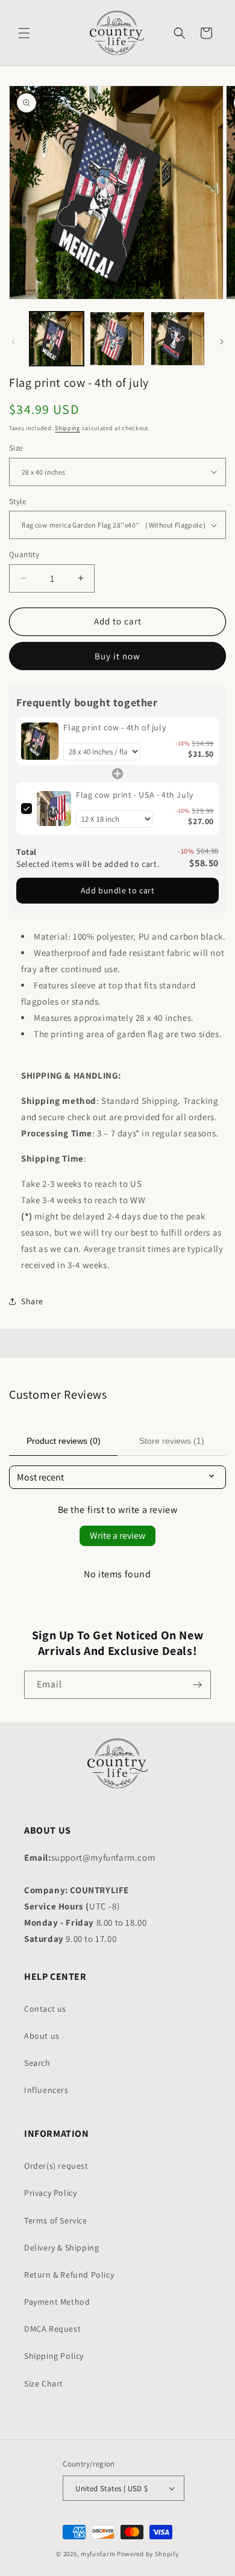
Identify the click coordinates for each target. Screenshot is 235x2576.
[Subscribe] (197, 1685)
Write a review (117, 1536)
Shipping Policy (54, 2356)
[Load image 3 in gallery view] (178, 339)
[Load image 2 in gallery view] (117, 339)
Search (37, 2063)
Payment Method (57, 2302)
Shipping (67, 428)
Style (17, 501)
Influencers (46, 2090)
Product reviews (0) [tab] (64, 1441)
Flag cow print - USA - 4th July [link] (135, 795)
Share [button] (32, 1301)
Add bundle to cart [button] (118, 890)
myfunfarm (98, 2554)
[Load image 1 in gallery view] (57, 339)
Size (16, 448)
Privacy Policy (50, 2193)
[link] (40, 741)
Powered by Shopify (148, 2554)
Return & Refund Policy (69, 2275)
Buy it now (117, 656)
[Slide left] (13, 342)
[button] (24, 33)
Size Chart (44, 2383)
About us (42, 2036)
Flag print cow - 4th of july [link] (114, 727)
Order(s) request (56, 2166)
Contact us (45, 2009)
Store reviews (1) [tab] (172, 1441)
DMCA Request (52, 2329)
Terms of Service (56, 2220)
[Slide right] (222, 342)
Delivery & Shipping (61, 2248)
